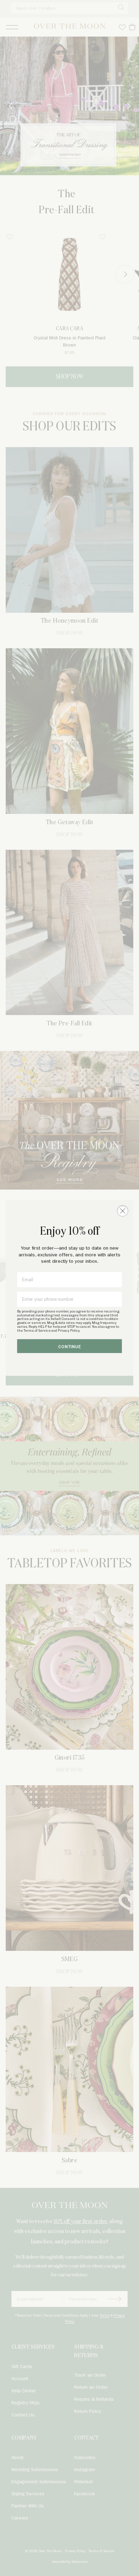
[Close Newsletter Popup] (123, 1211)
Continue (70, 1347)
